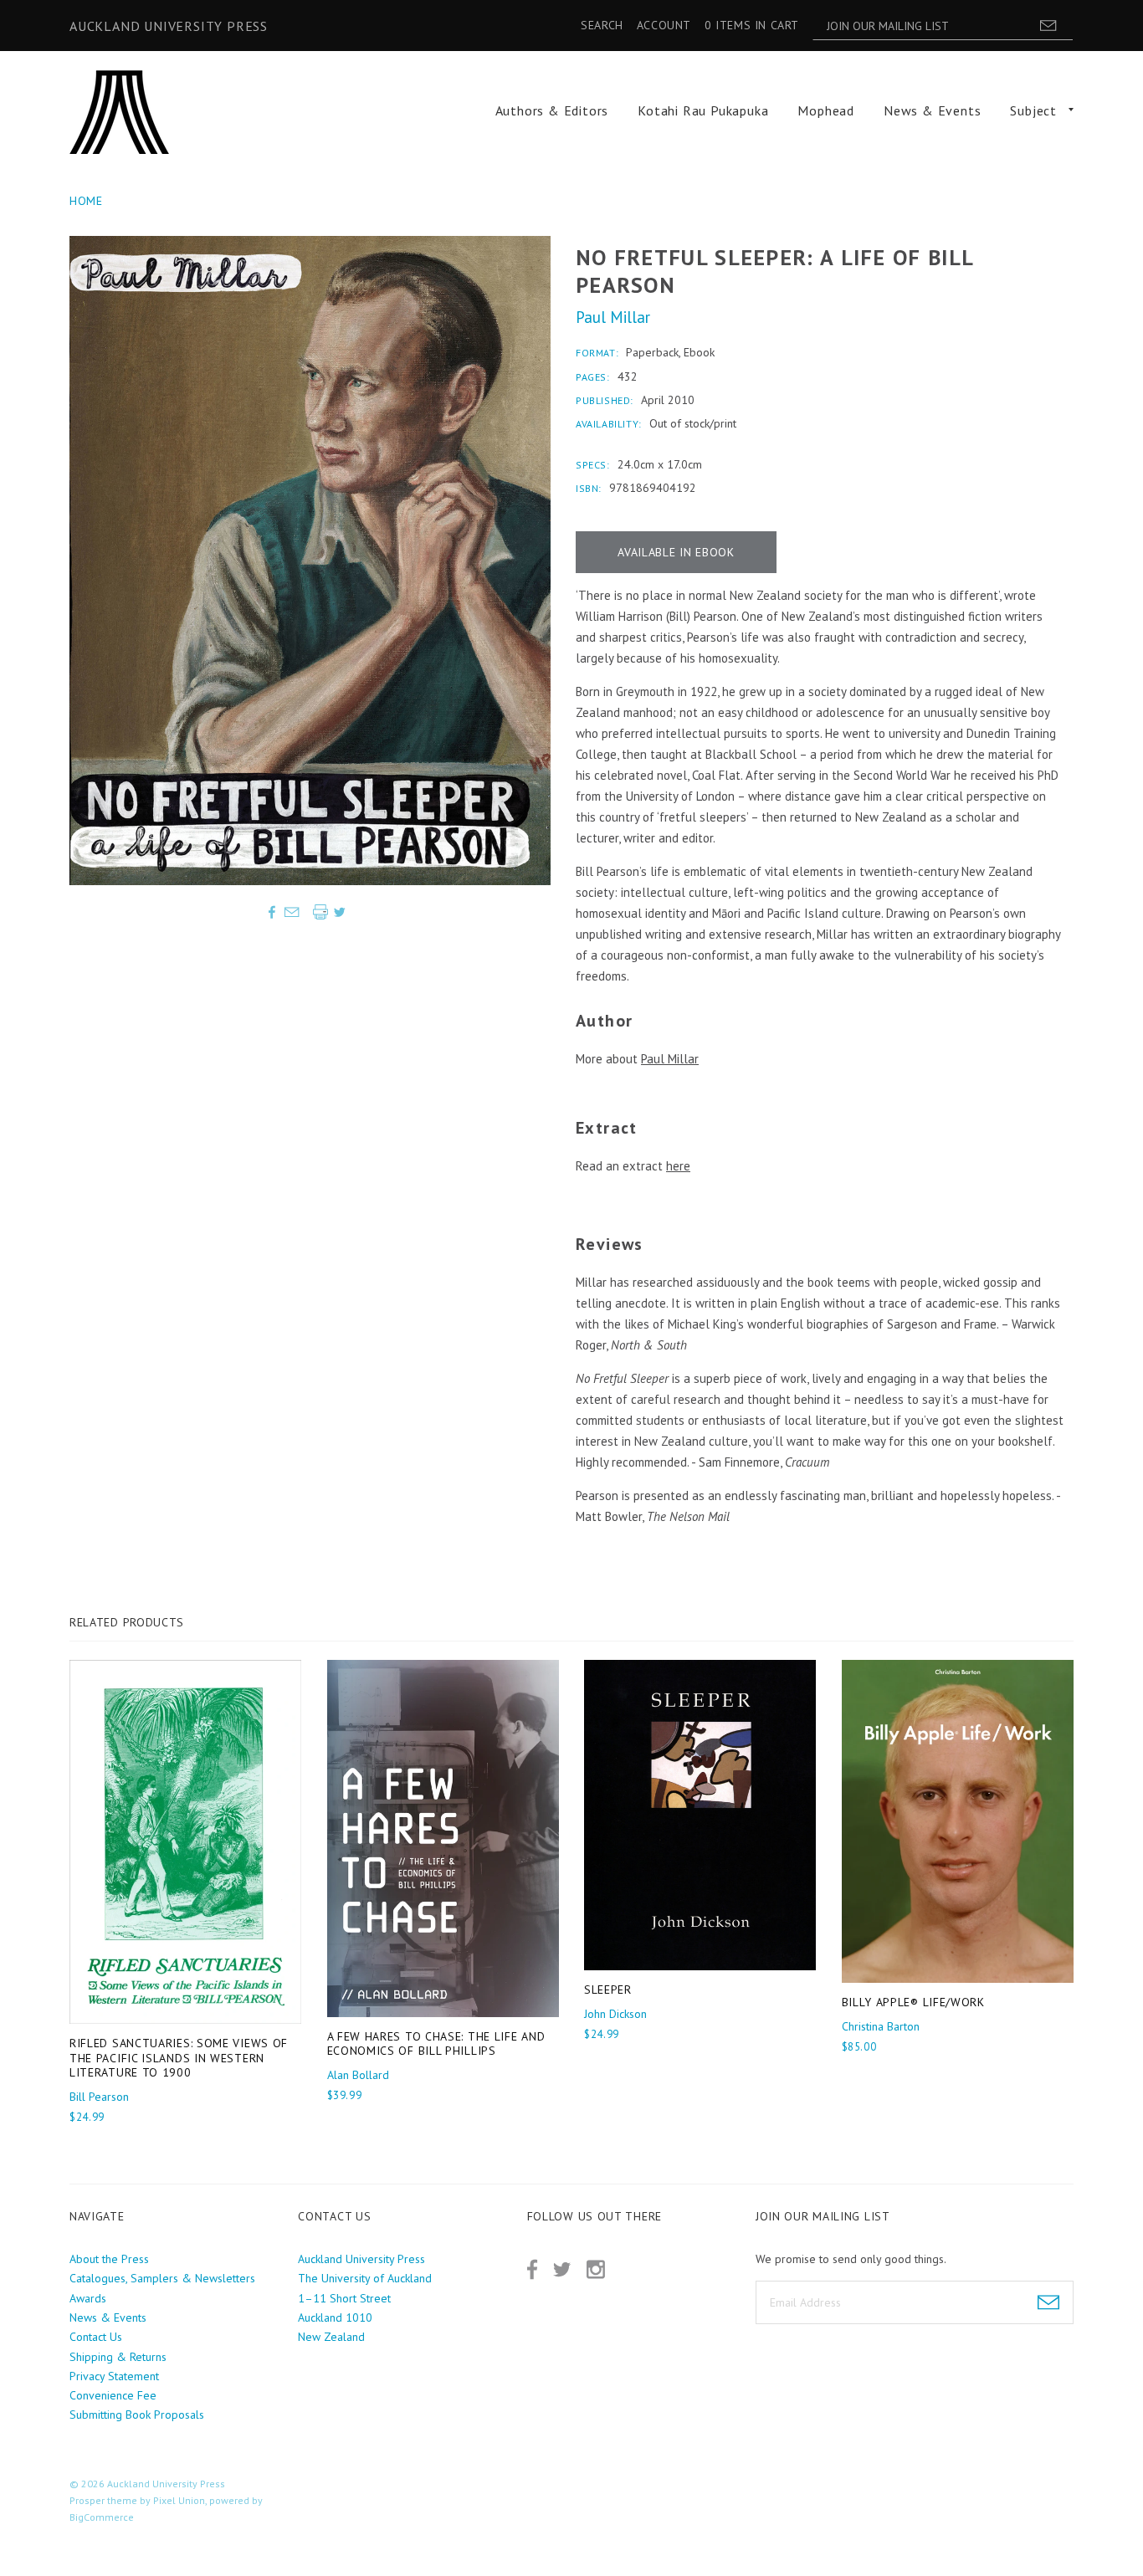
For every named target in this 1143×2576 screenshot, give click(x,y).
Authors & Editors (552, 110)
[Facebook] (532, 2269)
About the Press (109, 2259)
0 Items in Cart (752, 25)
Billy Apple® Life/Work (913, 2002)
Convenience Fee (113, 2395)
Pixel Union (179, 2500)
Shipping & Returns (118, 2357)
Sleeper (608, 1990)
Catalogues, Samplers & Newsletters (162, 2278)
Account (664, 25)
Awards (88, 2298)
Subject (1033, 110)
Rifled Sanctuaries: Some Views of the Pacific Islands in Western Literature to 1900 (179, 2058)
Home (86, 201)
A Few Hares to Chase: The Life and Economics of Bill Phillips (436, 2044)
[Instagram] (596, 2269)
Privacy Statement (114, 2376)
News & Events (932, 110)
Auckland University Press (169, 26)
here (678, 1166)
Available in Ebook (676, 552)
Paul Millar (613, 317)
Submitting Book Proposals (137, 2415)
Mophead (826, 110)
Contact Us (96, 2337)
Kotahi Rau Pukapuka (703, 110)
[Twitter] (562, 2269)
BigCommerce (102, 2517)
